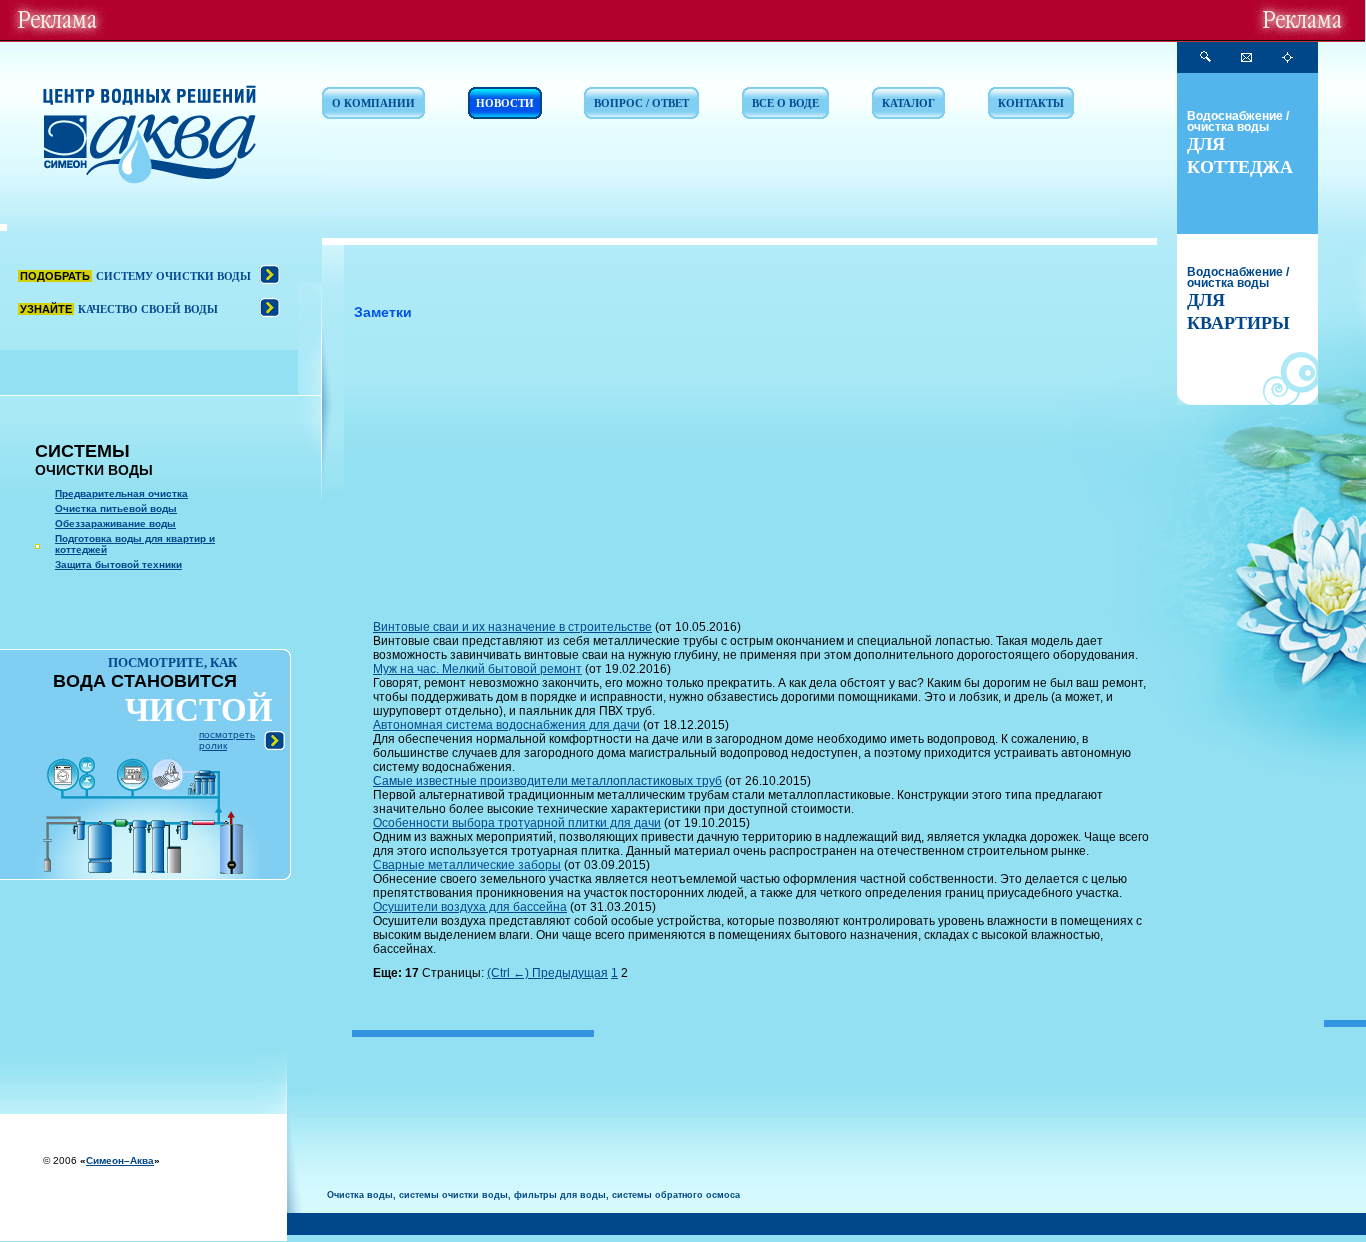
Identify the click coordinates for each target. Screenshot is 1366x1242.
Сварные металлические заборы (467, 865)
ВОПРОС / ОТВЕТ (641, 103)
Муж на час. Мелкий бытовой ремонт (477, 669)
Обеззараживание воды (115, 523)
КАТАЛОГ (908, 103)
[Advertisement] (765, 475)
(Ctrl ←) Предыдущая (547, 973)
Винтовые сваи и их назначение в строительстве (512, 627)
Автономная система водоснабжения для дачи (506, 725)
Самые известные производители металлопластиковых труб (547, 781)
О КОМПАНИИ (373, 103)
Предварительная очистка (121, 493)
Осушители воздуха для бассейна (470, 907)
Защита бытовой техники (118, 564)
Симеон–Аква (120, 1160)
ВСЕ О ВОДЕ (785, 103)
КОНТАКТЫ (1031, 103)
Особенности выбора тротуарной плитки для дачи (517, 823)
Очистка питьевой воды (116, 508)
